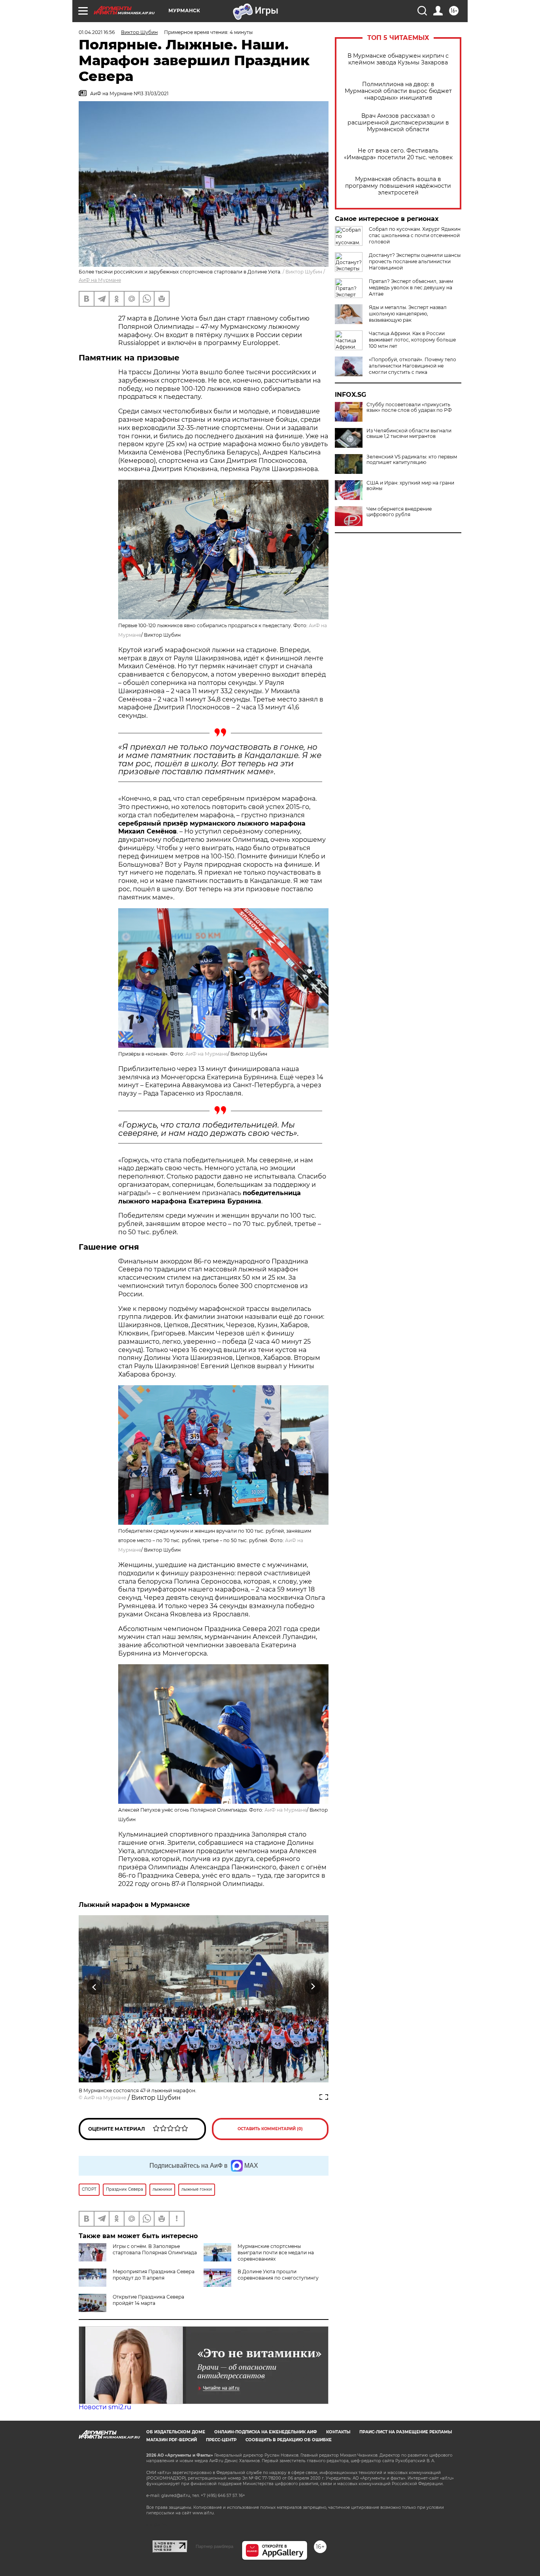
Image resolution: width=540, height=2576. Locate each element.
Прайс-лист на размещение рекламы (406, 2432)
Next (313, 1987)
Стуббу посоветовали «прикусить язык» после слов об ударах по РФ (409, 407)
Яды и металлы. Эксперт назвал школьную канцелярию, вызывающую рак (408, 314)
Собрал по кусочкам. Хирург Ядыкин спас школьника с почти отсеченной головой (415, 235)
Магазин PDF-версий (172, 2440)
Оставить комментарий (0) (270, 2129)
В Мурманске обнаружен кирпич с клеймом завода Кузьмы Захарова (398, 59)
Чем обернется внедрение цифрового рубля (399, 512)
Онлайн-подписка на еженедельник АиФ (266, 2432)
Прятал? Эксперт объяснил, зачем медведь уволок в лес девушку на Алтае (411, 288)
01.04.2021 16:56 (97, 32)
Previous (95, 1987)
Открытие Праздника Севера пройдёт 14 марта (148, 2300)
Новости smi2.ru (105, 2407)
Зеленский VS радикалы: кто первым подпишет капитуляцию (412, 460)
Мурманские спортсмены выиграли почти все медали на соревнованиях (276, 2253)
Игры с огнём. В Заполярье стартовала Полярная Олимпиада (155, 2249)
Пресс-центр (221, 2440)
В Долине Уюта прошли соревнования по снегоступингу (278, 2275)
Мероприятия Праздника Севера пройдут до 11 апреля (154, 2275)
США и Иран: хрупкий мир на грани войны (410, 486)
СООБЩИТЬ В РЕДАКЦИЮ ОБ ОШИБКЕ (289, 2440)
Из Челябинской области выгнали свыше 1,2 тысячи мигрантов (409, 434)
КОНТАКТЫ (338, 2432)
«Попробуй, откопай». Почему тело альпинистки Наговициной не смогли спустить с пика (413, 366)
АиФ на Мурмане (100, 280)
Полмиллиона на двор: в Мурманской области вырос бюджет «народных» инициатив (398, 91)
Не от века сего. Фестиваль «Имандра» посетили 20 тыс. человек (398, 154)
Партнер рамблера (214, 2546)
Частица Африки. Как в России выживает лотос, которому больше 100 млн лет (412, 340)
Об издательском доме (176, 2432)
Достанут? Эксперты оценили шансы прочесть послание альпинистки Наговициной (415, 261)
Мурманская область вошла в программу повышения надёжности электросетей (398, 186)
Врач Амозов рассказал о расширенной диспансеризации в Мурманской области (398, 123)
